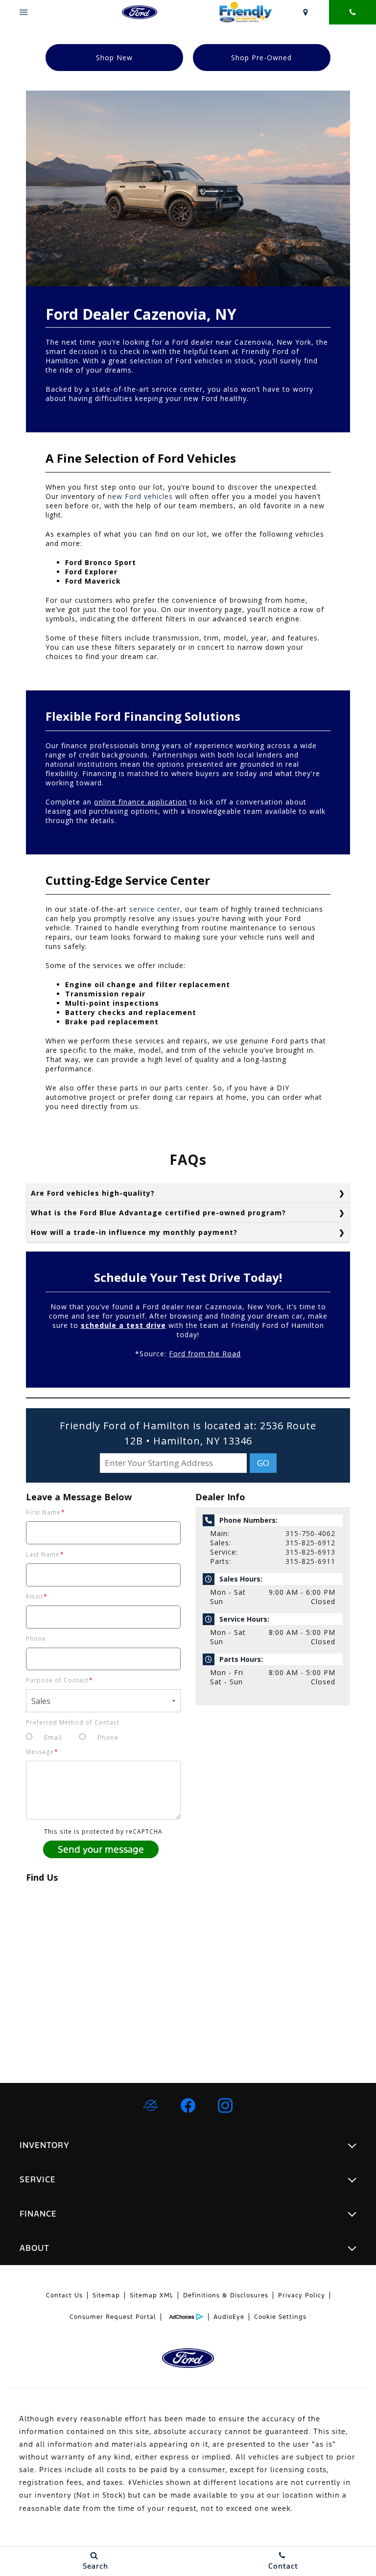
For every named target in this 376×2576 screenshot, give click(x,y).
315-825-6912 (310, 1543)
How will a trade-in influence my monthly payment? (134, 1232)
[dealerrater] (151, 2105)
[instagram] (225, 2105)
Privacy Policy (302, 2295)
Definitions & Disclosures (226, 2295)
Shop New (114, 58)
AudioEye (229, 2317)
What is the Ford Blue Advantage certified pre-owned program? (158, 1213)
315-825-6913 (310, 1552)
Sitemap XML (152, 2295)
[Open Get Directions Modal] (305, 12)
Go (263, 1463)
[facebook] (188, 2105)
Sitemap (106, 2295)
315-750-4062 (310, 1533)
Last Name (45, 1554)
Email (37, 1596)
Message (42, 1752)
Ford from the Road (205, 1354)
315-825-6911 (310, 1561)
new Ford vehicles (140, 496)
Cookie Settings (280, 2317)
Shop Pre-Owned (261, 58)
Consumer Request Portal (113, 2317)
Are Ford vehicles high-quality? (93, 1193)
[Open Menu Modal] (23, 12)
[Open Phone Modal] (352, 12)
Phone (36, 1639)
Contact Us (64, 2295)
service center (155, 909)
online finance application (141, 802)
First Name (46, 1512)
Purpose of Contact (59, 1680)
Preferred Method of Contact (73, 1722)
